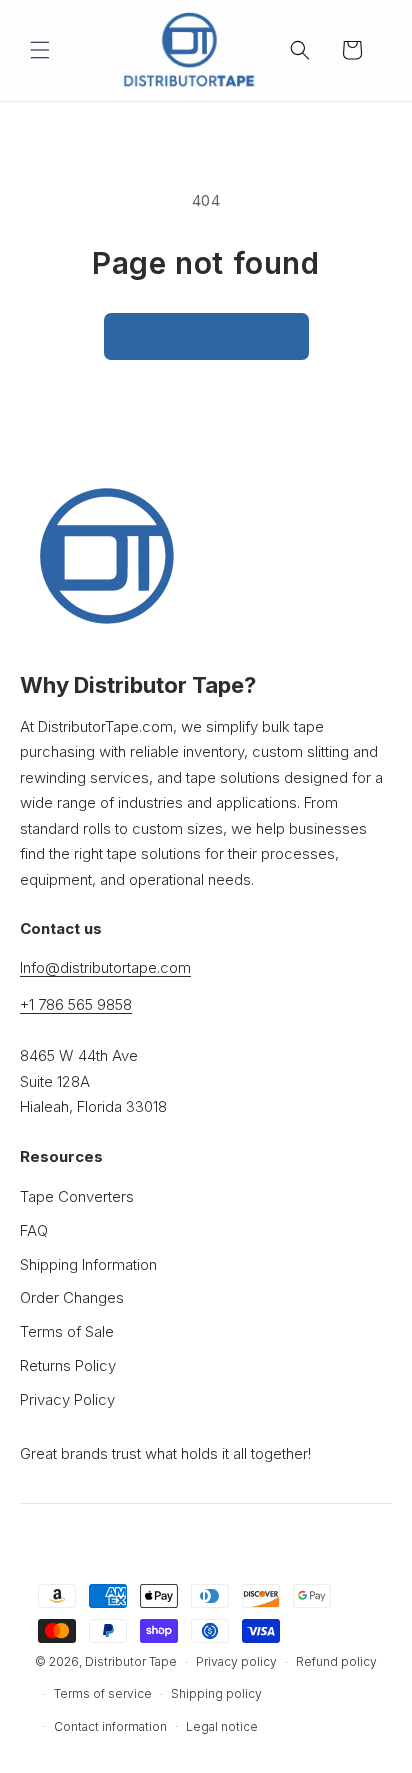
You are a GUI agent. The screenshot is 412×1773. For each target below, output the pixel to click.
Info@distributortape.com (105, 967)
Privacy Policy (67, 1399)
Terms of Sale (67, 1331)
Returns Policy (68, 1365)
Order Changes (72, 1297)
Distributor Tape (131, 1661)
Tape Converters (77, 1196)
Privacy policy (236, 1661)
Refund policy (336, 1661)
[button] (40, 50)
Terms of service (103, 1693)
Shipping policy (216, 1693)
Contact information (110, 1726)
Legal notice (222, 1726)
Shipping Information (88, 1264)
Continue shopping (206, 335)
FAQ (34, 1230)
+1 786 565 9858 (76, 1004)
